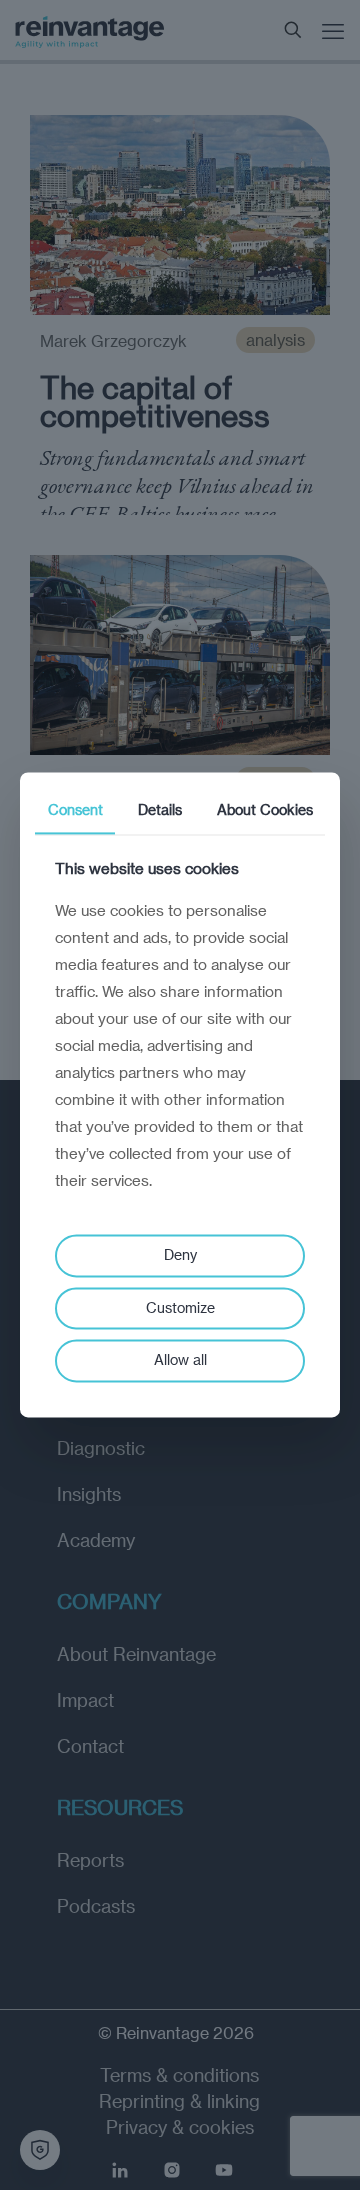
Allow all (180, 1360)
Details (160, 809)
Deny (180, 1254)
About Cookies (265, 809)
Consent (75, 809)
